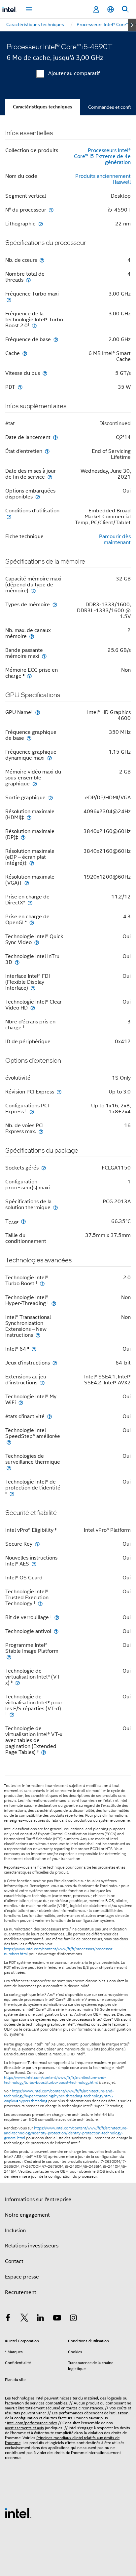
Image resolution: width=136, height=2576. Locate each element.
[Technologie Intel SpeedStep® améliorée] (9, 1442)
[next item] (132, 25)
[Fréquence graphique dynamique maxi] (50, 758)
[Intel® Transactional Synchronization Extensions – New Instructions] (38, 1335)
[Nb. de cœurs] (42, 260)
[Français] (111, 9)
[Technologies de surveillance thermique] (9, 1468)
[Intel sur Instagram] (73, 2319)
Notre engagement (27, 2215)
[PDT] (20, 387)
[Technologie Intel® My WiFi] (21, 1402)
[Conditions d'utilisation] (9, 516)
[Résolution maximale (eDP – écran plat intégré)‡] (32, 863)
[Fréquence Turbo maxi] (9, 300)
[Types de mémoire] (55, 604)
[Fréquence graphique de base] (29, 738)
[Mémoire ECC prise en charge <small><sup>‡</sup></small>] (29, 676)
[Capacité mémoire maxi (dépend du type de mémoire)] (33, 591)
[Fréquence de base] (56, 339)
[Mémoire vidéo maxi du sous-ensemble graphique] (35, 784)
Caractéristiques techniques (43, 107)
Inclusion (15, 2231)
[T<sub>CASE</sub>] (23, 1221)
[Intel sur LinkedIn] (41, 2319)
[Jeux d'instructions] (55, 1363)
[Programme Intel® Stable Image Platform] (9, 1657)
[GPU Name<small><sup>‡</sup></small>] (38, 712)
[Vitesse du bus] (45, 373)
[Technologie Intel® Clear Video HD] (33, 1008)
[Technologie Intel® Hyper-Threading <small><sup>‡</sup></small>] (54, 1303)
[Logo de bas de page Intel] (18, 2513)
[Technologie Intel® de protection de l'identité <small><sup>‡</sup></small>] (12, 1494)
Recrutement (21, 2292)
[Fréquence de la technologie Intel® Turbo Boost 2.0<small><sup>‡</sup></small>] (34, 325)
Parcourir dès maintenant (115, 539)
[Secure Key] (37, 1544)
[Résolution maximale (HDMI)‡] (29, 817)
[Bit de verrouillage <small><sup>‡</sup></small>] (57, 1617)
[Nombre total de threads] (28, 280)
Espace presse (22, 2277)
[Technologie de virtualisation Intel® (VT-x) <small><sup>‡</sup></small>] (17, 1683)
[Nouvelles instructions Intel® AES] (34, 1564)
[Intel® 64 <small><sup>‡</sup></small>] (34, 1349)
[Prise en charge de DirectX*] (30, 903)
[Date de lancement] (55, 437)
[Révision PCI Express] (59, 1092)
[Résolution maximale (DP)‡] (23, 837)
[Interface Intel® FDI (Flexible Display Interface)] (33, 988)
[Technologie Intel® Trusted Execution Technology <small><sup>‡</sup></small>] (40, 1603)
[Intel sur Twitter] (24, 2319)
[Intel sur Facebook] (8, 2319)
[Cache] (25, 353)
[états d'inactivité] (50, 1416)
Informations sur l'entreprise (38, 2200)
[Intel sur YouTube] (57, 2319)
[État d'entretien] (47, 451)
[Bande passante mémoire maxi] (44, 656)
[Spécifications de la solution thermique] (55, 1207)
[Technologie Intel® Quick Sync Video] (37, 942)
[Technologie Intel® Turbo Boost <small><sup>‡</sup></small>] (42, 1283)
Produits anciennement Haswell (103, 179)
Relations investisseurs (32, 2246)
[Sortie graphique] (51, 797)
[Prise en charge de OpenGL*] (32, 922)
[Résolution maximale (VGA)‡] (27, 883)
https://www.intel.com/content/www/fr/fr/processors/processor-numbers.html (59, 1951)
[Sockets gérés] (44, 1168)
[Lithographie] (41, 224)
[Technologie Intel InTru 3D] (17, 962)
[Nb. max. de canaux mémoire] (32, 636)
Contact (14, 2261)
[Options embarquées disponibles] (38, 497)
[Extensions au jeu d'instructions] (42, 1383)
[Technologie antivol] (56, 1631)
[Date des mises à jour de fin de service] (50, 477)
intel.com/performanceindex (32, 2423)
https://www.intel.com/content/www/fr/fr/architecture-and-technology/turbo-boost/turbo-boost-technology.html (55, 2080)
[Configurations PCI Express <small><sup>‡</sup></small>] (32, 1111)
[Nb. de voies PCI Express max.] (41, 1131)
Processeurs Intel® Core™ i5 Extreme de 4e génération (102, 156)
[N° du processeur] (51, 210)
